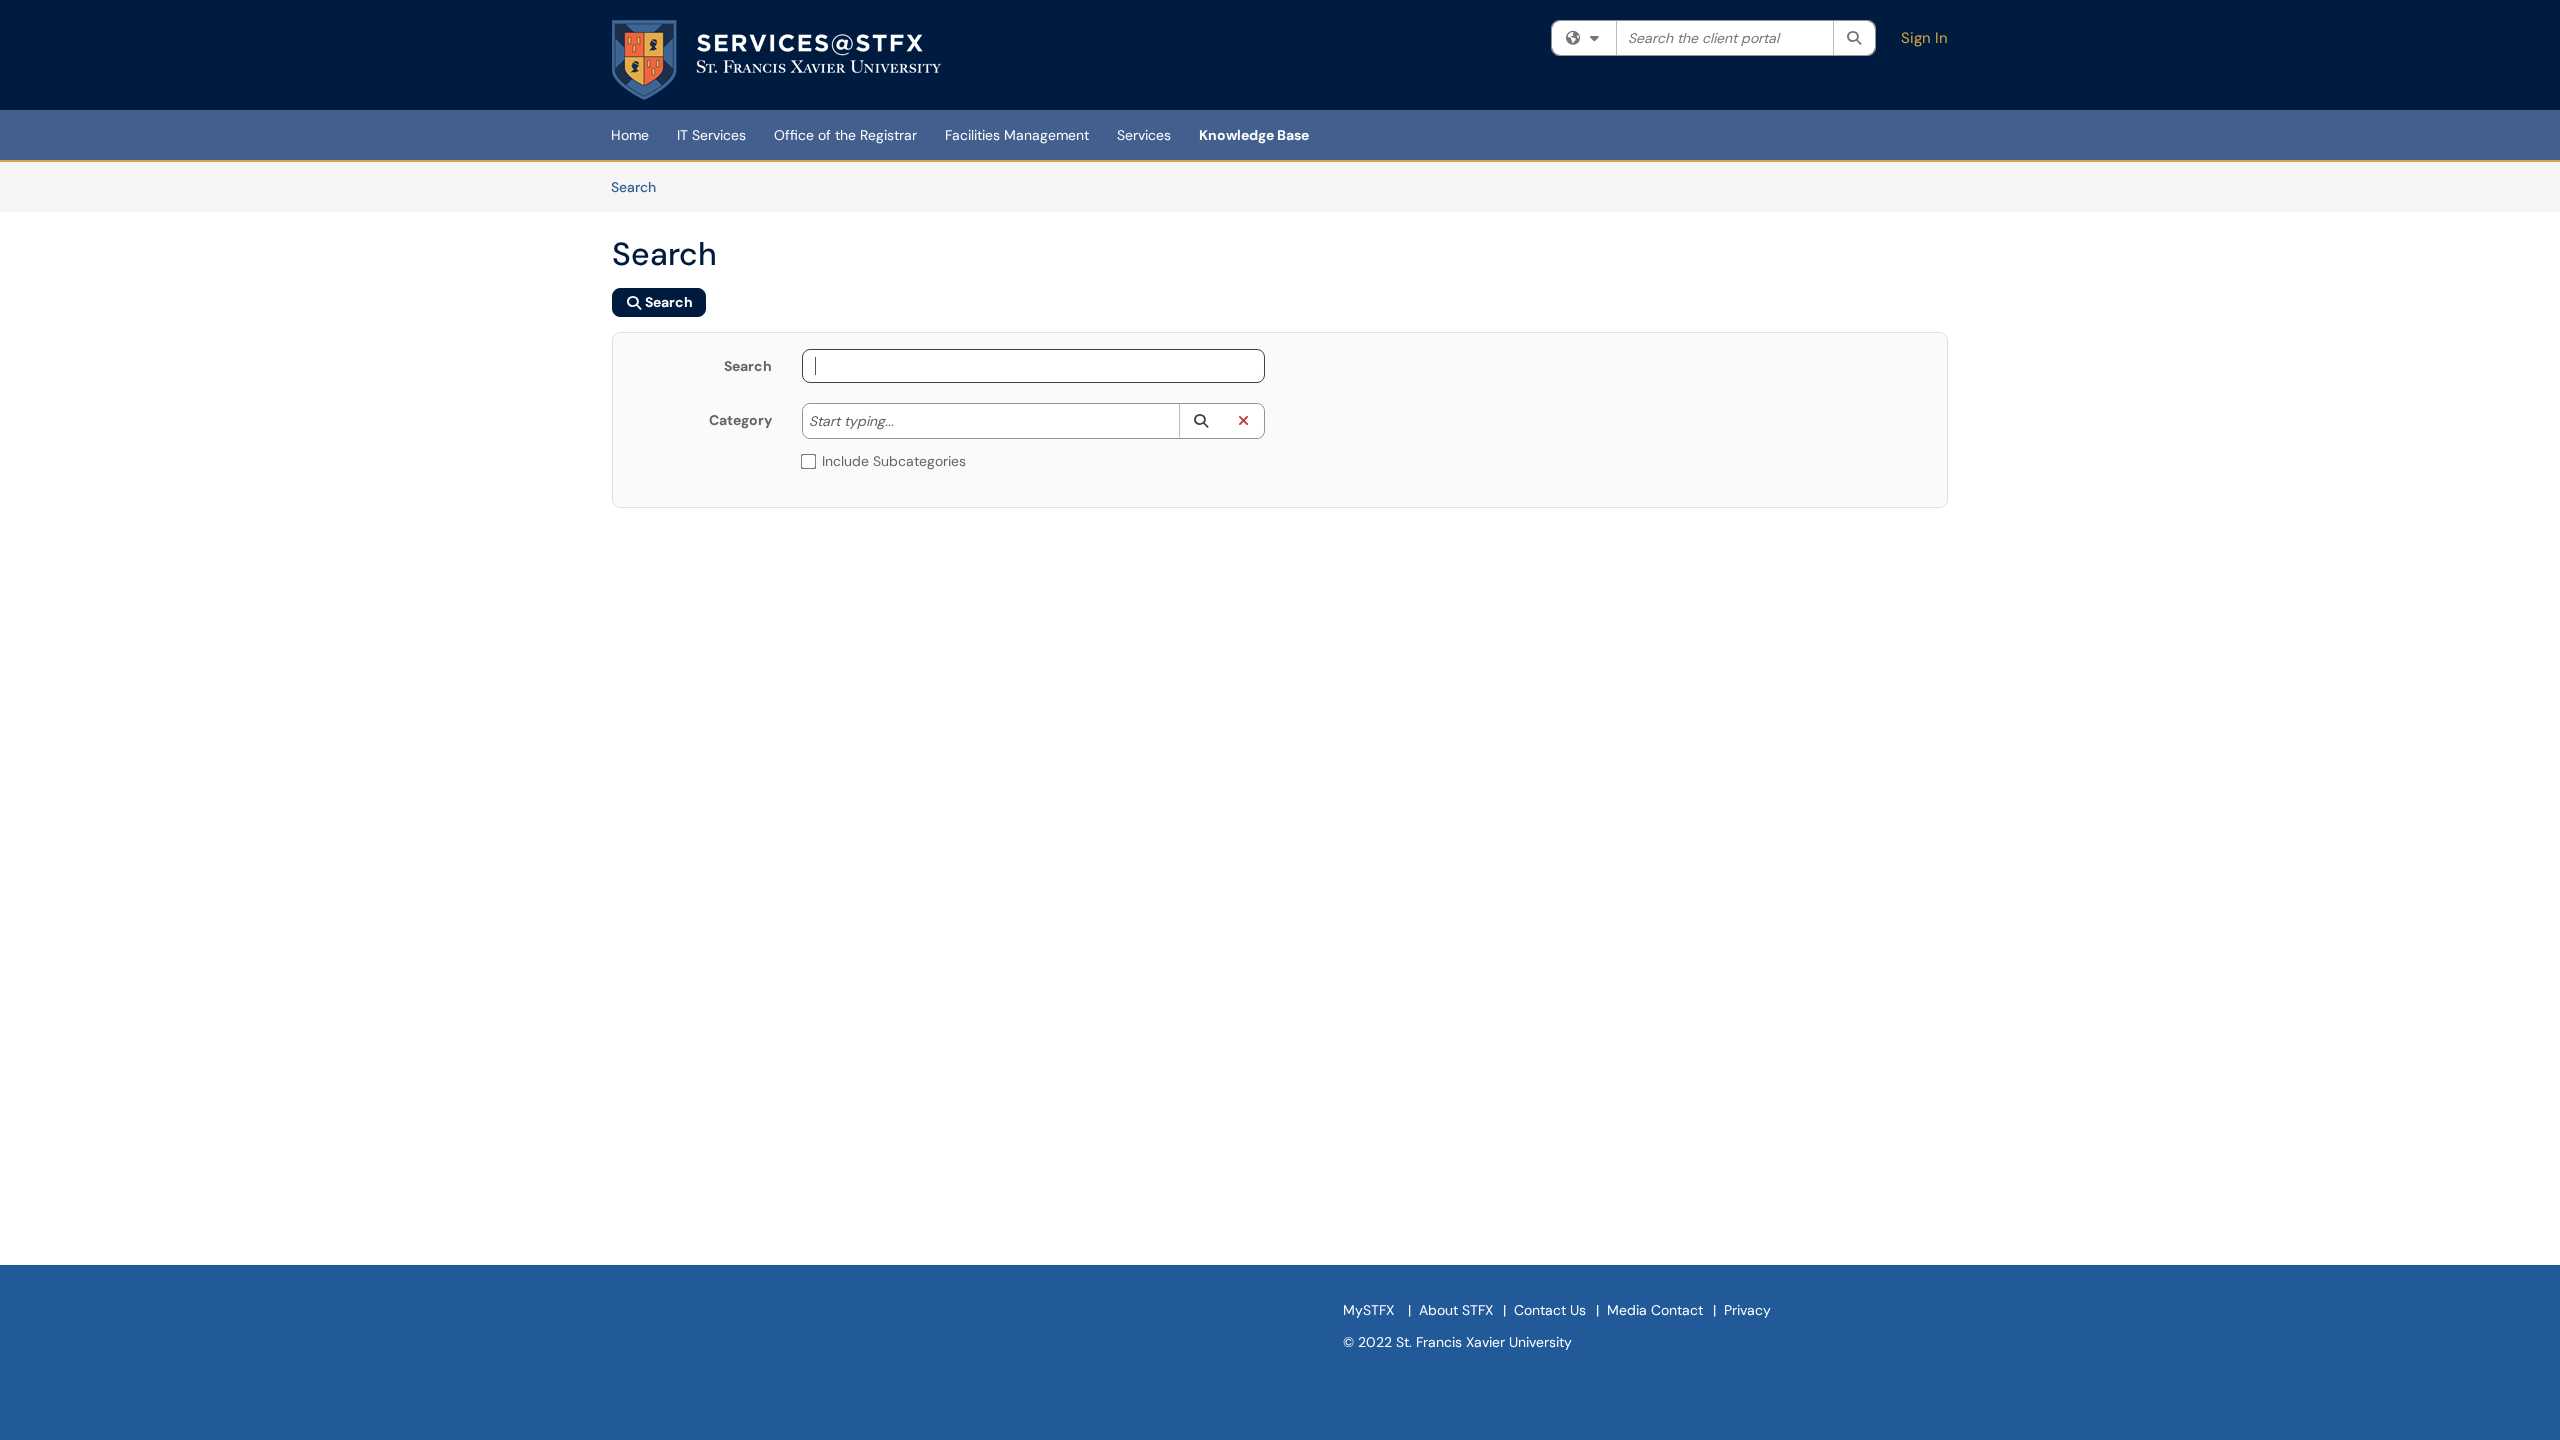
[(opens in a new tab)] (776, 60)
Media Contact (1655, 1310)
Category (740, 420)
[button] (1200, 421)
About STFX (1456, 1310)
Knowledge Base (1254, 135)
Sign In (1924, 38)
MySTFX (1368, 1310)
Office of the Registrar (845, 135)
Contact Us (1550, 1310)
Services (1144, 135)
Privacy (1747, 1310)
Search (640, 186)
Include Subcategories (894, 461)
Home (630, 135)
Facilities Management (1017, 135)
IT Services (711, 135)
